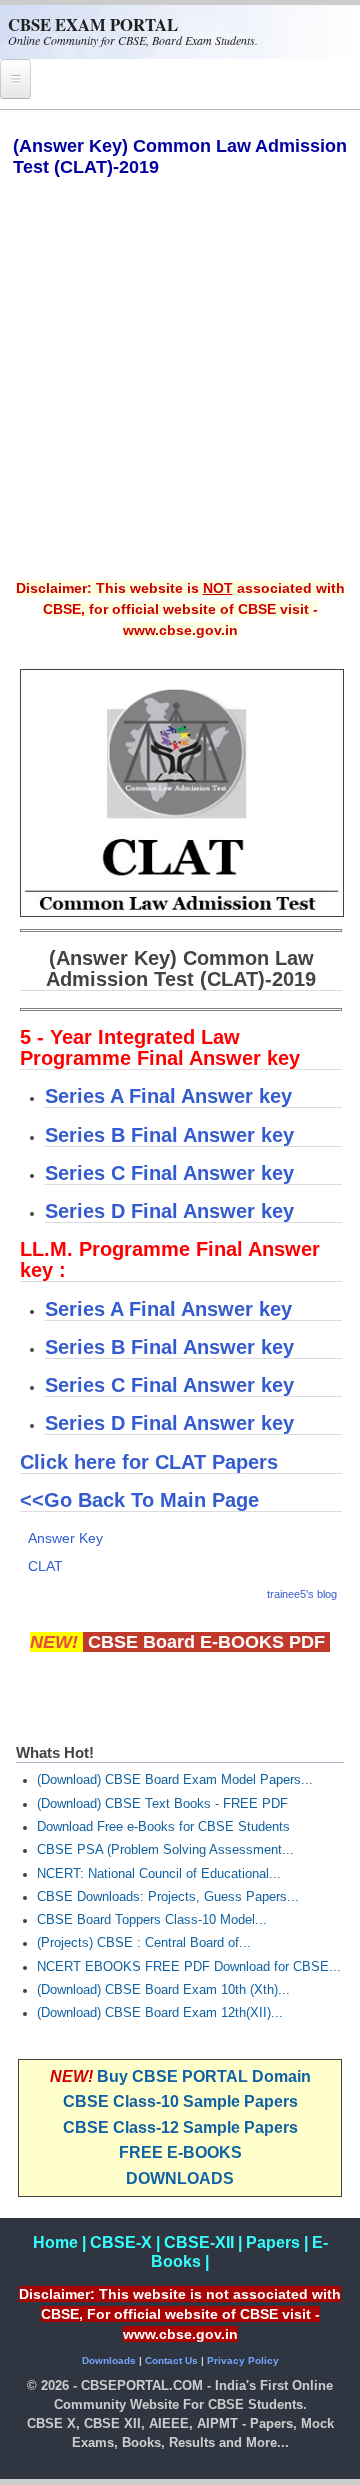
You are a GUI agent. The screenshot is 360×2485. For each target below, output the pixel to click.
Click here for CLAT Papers (149, 1462)
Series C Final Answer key (169, 1173)
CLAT (45, 1566)
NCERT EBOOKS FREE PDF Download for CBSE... (189, 1967)
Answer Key (65, 1538)
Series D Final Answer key (169, 1211)
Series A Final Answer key (168, 1096)
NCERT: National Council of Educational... (159, 1874)
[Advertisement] (180, 392)
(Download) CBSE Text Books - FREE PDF (162, 1804)
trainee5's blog (302, 1594)
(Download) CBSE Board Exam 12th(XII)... (160, 2013)
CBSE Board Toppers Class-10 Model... (152, 1920)
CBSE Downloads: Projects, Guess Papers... (168, 1897)
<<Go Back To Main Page (139, 1500)
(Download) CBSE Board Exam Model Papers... (175, 1780)
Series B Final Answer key (169, 1135)
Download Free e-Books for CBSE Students (163, 1827)
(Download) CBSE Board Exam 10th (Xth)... (163, 1990)
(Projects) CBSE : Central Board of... (144, 1943)
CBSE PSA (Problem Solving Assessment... (165, 1850)
